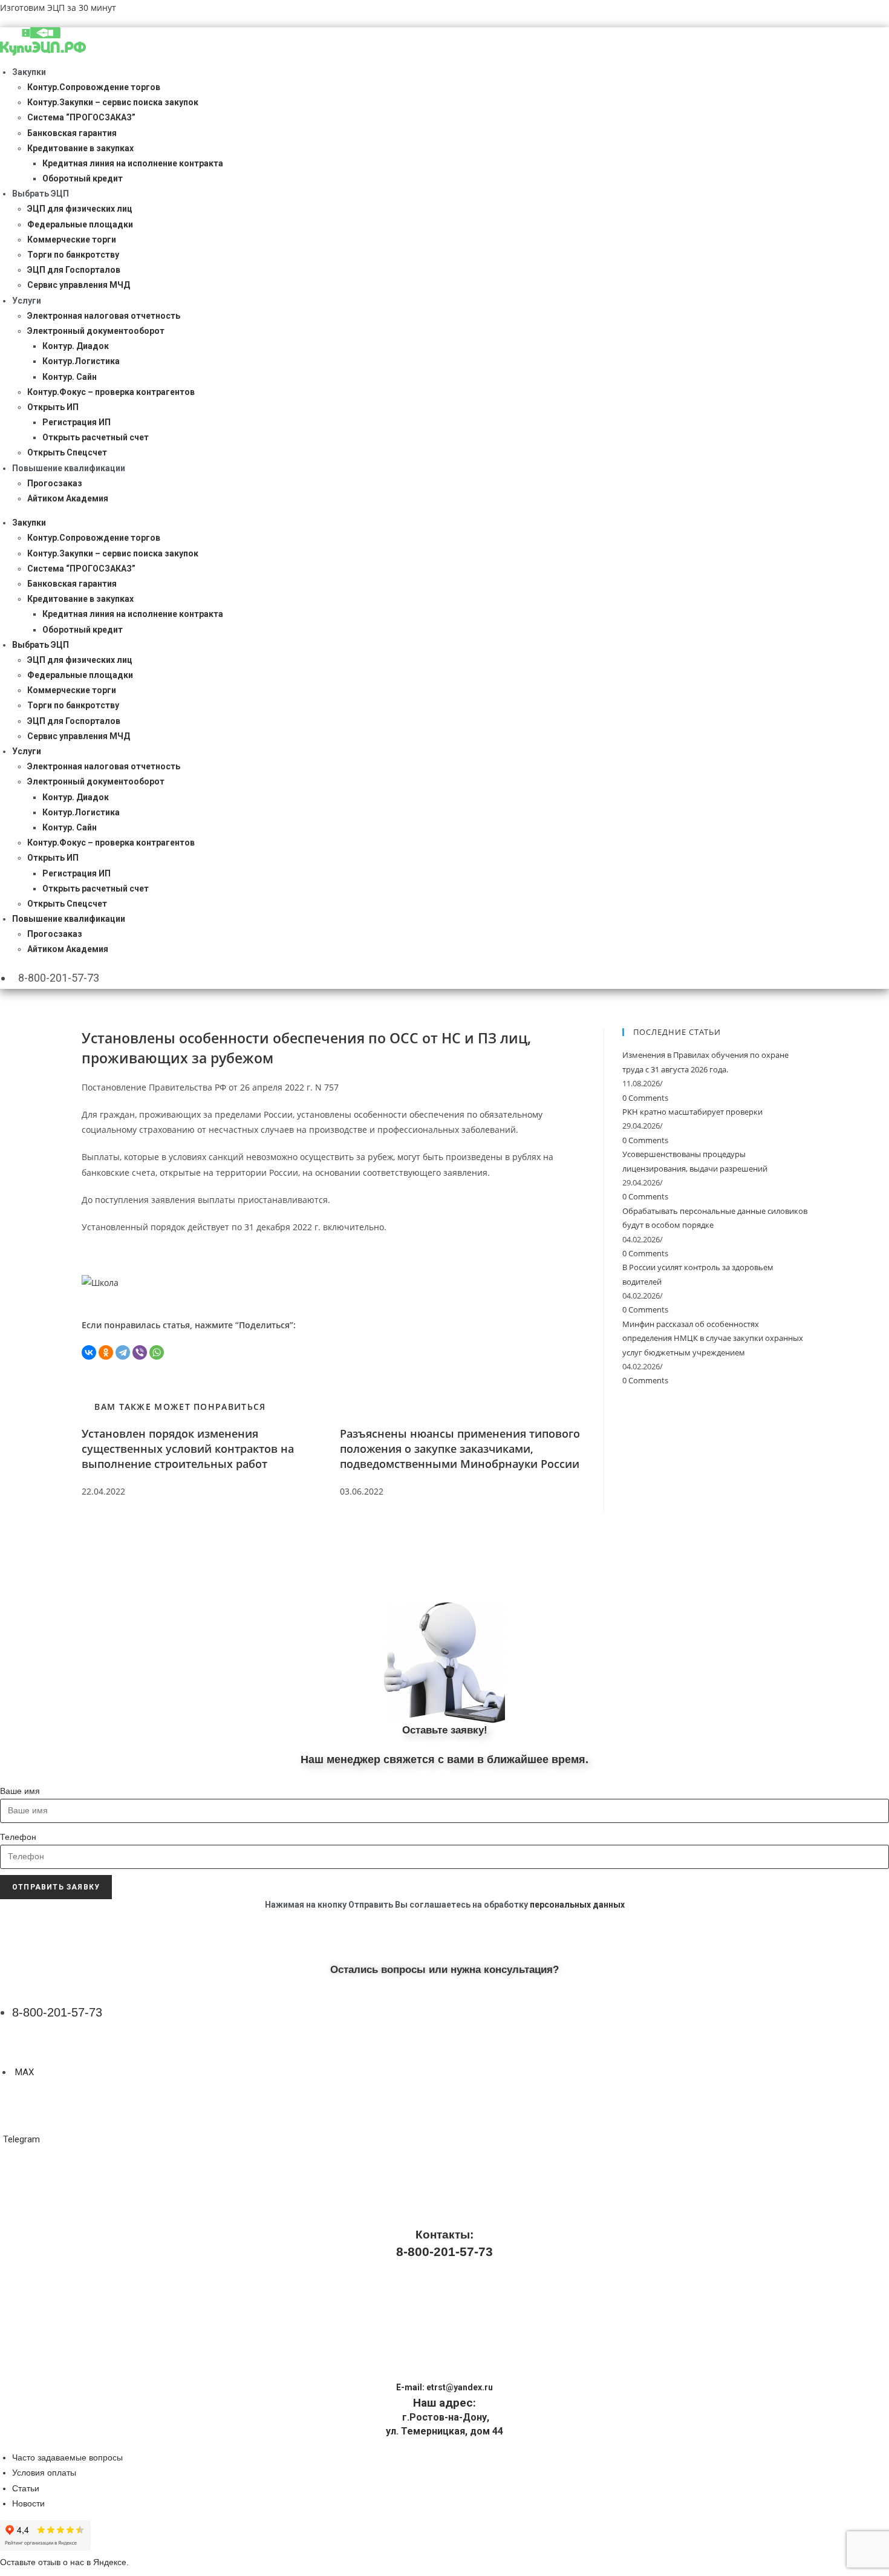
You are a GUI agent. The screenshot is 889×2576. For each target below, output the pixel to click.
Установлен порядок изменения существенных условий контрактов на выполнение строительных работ (188, 1449)
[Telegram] (123, 1352)
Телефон (18, 1837)
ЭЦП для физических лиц (80, 209)
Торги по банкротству (73, 255)
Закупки (29, 72)
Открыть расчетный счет (96, 437)
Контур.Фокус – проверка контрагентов (111, 392)
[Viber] (140, 1352)
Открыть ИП (53, 407)
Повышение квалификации (69, 468)
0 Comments (645, 1098)
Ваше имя (20, 1791)
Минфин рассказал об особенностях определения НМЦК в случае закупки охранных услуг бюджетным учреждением (713, 1338)
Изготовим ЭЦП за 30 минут (58, 8)
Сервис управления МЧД (79, 285)
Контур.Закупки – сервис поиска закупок (113, 102)
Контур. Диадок (76, 346)
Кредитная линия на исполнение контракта (133, 163)
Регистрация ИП (77, 422)
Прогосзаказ (55, 483)
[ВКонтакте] (89, 1352)
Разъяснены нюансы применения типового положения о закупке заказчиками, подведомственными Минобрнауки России (460, 1449)
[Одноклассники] (106, 1352)
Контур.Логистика (81, 361)
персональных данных (577, 1905)
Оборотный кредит (83, 178)
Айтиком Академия (68, 498)
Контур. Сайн (70, 377)
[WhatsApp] (157, 1352)
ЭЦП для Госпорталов (74, 270)
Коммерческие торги (72, 240)
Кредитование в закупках (80, 148)
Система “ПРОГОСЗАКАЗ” (81, 117)
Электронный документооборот (96, 331)
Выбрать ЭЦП (41, 194)
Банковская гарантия (72, 133)
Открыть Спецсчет (67, 452)
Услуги (27, 301)
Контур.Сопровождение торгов (94, 87)
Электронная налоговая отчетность (104, 316)
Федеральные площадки (80, 224)
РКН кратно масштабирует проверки (692, 1112)
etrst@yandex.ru (460, 2387)
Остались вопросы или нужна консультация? (444, 1970)
